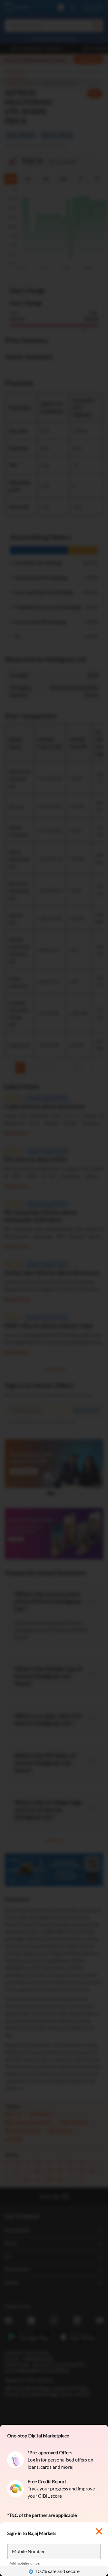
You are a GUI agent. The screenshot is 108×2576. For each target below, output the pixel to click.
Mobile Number (28, 2551)
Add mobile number (25, 2563)
